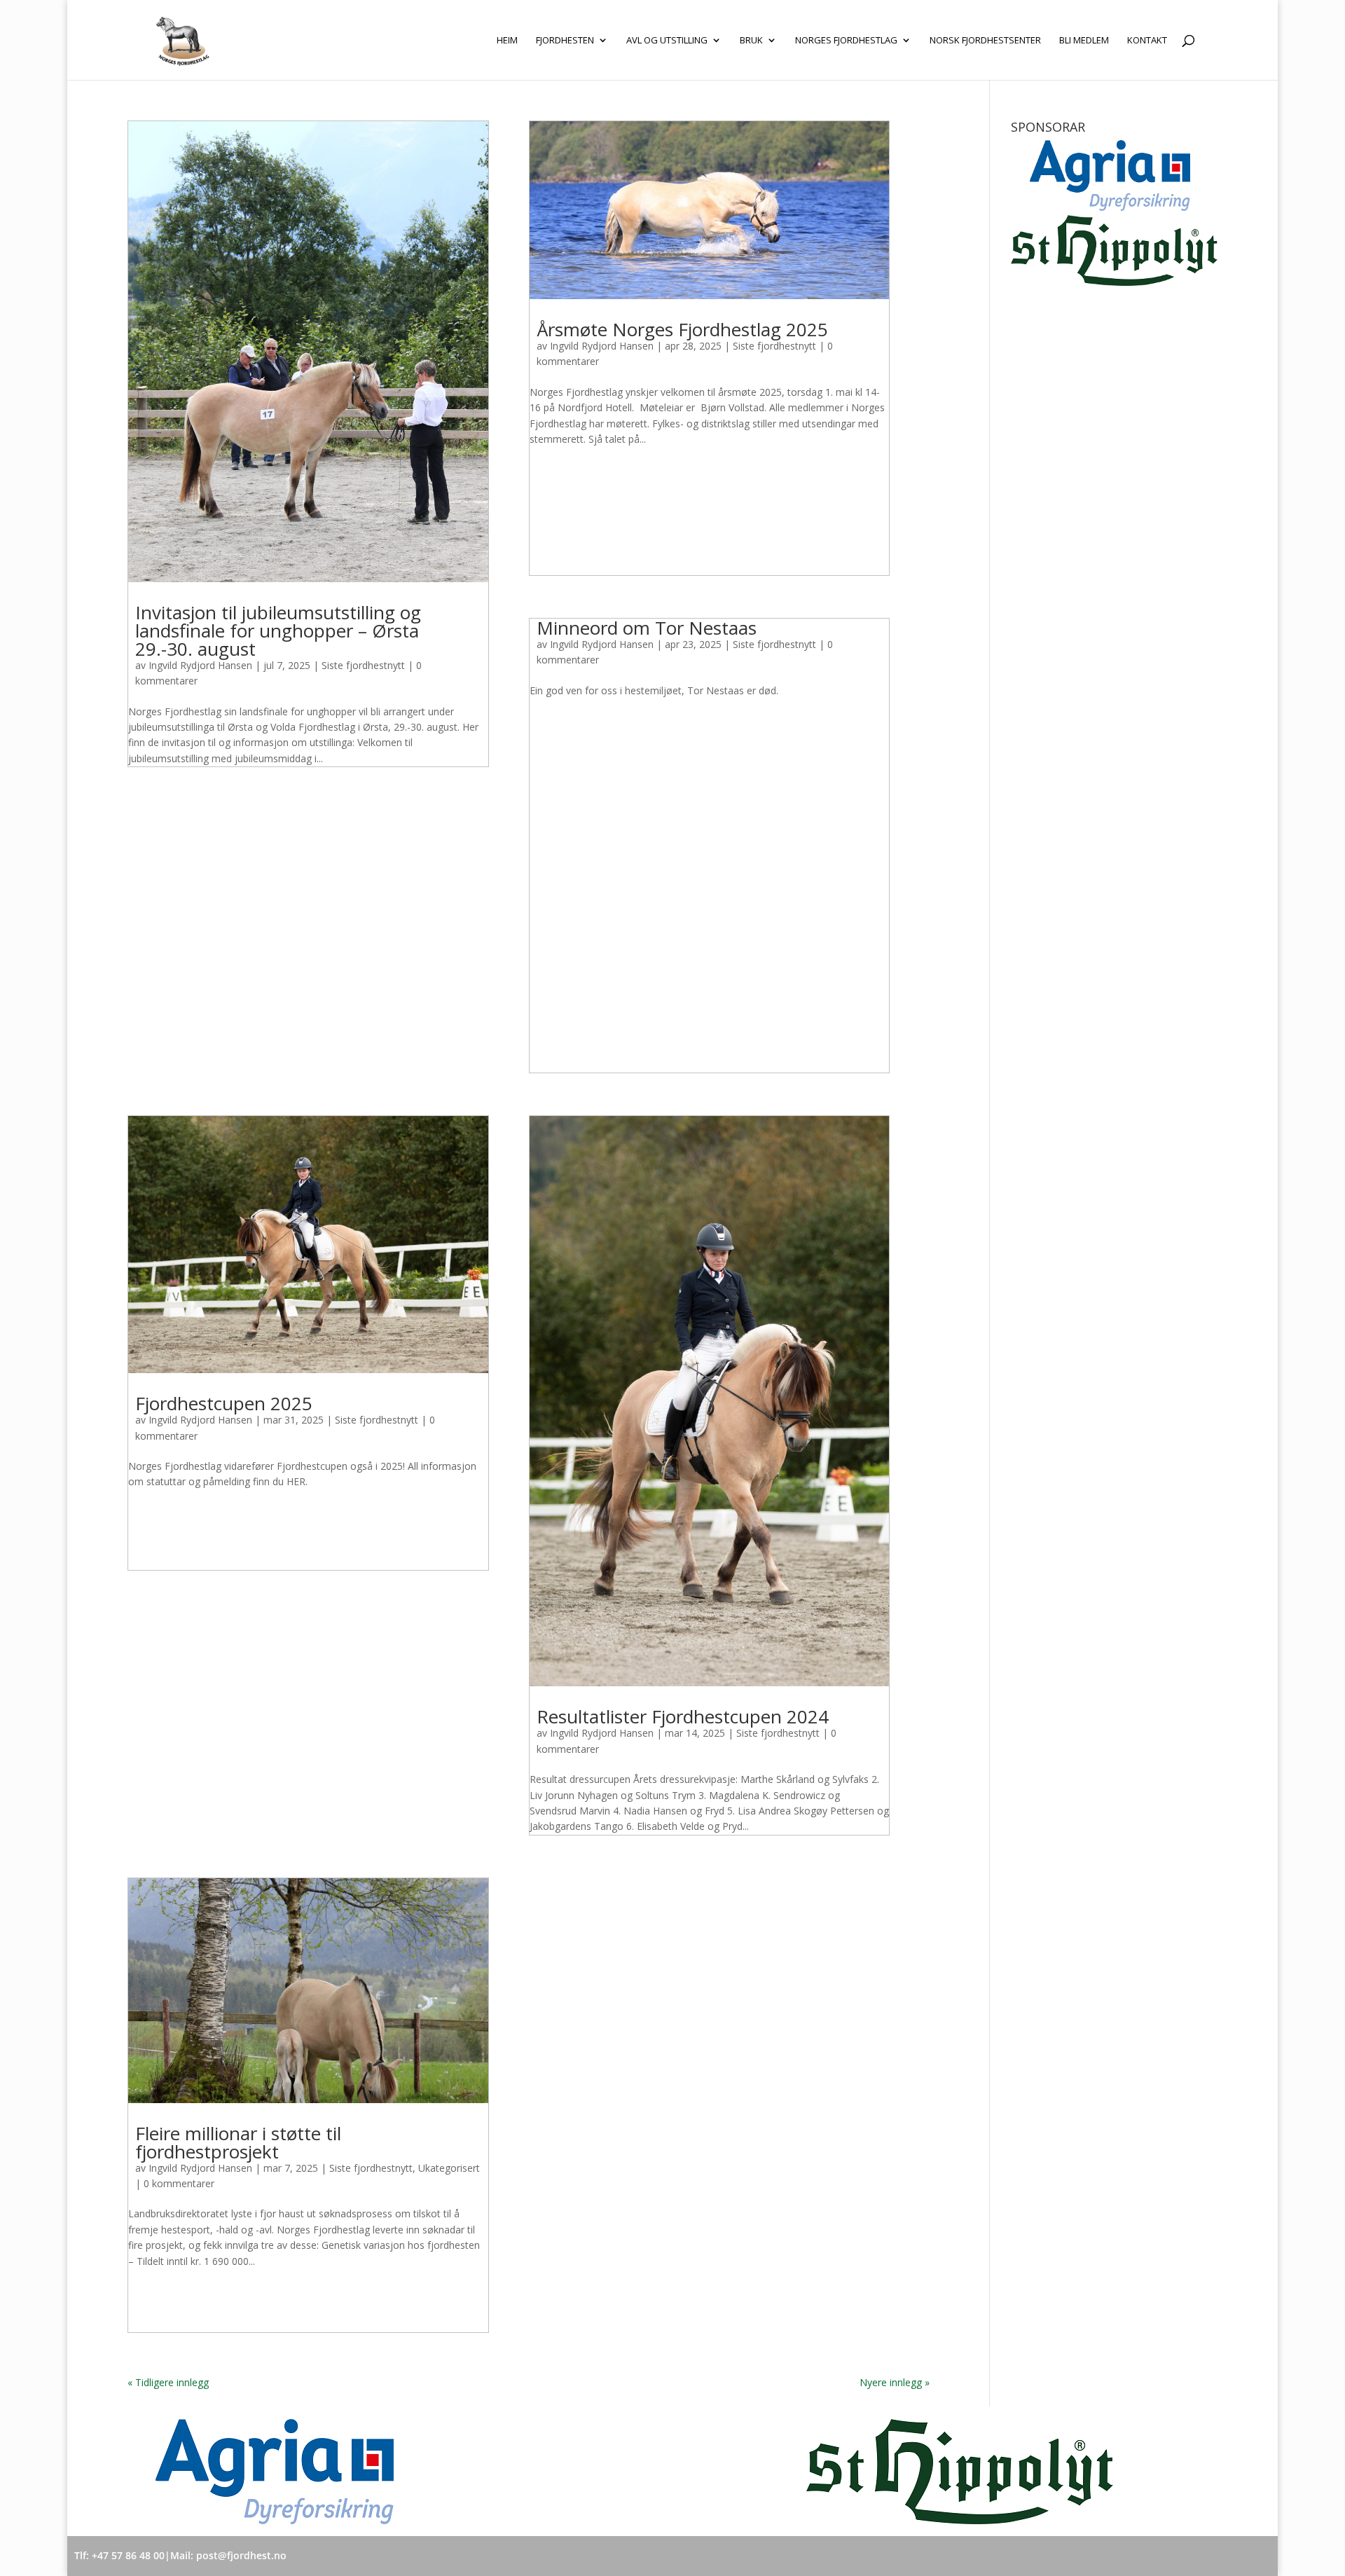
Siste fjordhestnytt (363, 665)
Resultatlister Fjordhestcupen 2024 (683, 1716)
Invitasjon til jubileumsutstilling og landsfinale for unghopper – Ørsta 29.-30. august (278, 631)
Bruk (751, 41)
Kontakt (1147, 41)
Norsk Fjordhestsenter (985, 41)
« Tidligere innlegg (168, 2382)
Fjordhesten (565, 41)
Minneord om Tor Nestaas (647, 628)
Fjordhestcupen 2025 (224, 1403)
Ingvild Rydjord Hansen (200, 665)
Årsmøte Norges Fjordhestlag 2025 (682, 329)
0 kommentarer (179, 2183)
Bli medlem (1084, 41)
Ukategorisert (449, 2168)
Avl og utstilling (667, 41)
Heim (507, 41)
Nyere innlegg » (895, 2382)
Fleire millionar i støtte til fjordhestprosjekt (238, 2142)
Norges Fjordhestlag (846, 41)
